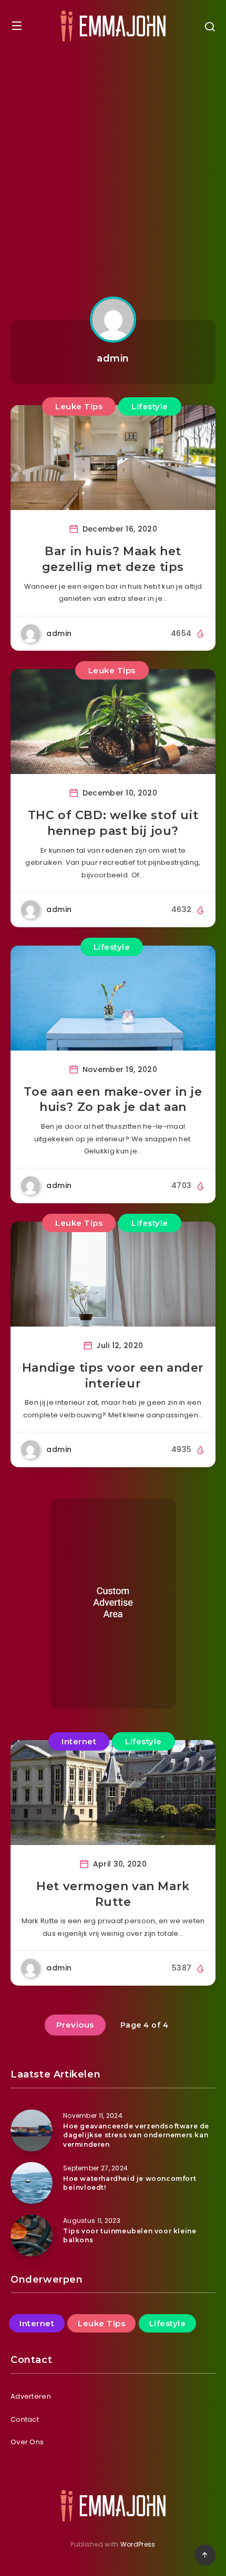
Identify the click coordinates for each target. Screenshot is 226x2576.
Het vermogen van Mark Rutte (113, 1894)
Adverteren (31, 2396)
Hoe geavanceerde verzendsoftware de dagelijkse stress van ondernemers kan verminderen (136, 2135)
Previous (75, 2025)
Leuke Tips (79, 406)
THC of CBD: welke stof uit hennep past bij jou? (113, 823)
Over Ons (27, 2442)
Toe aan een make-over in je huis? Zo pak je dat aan (113, 1100)
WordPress (138, 2544)
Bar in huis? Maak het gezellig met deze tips (113, 559)
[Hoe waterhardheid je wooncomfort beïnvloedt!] (32, 2183)
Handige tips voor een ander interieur (113, 1376)
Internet (79, 1741)
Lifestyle (150, 406)
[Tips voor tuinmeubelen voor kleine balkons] (32, 2235)
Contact (25, 2419)
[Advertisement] (113, 170)
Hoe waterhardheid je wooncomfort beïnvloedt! (130, 2183)
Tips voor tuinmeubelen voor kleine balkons (130, 2235)
